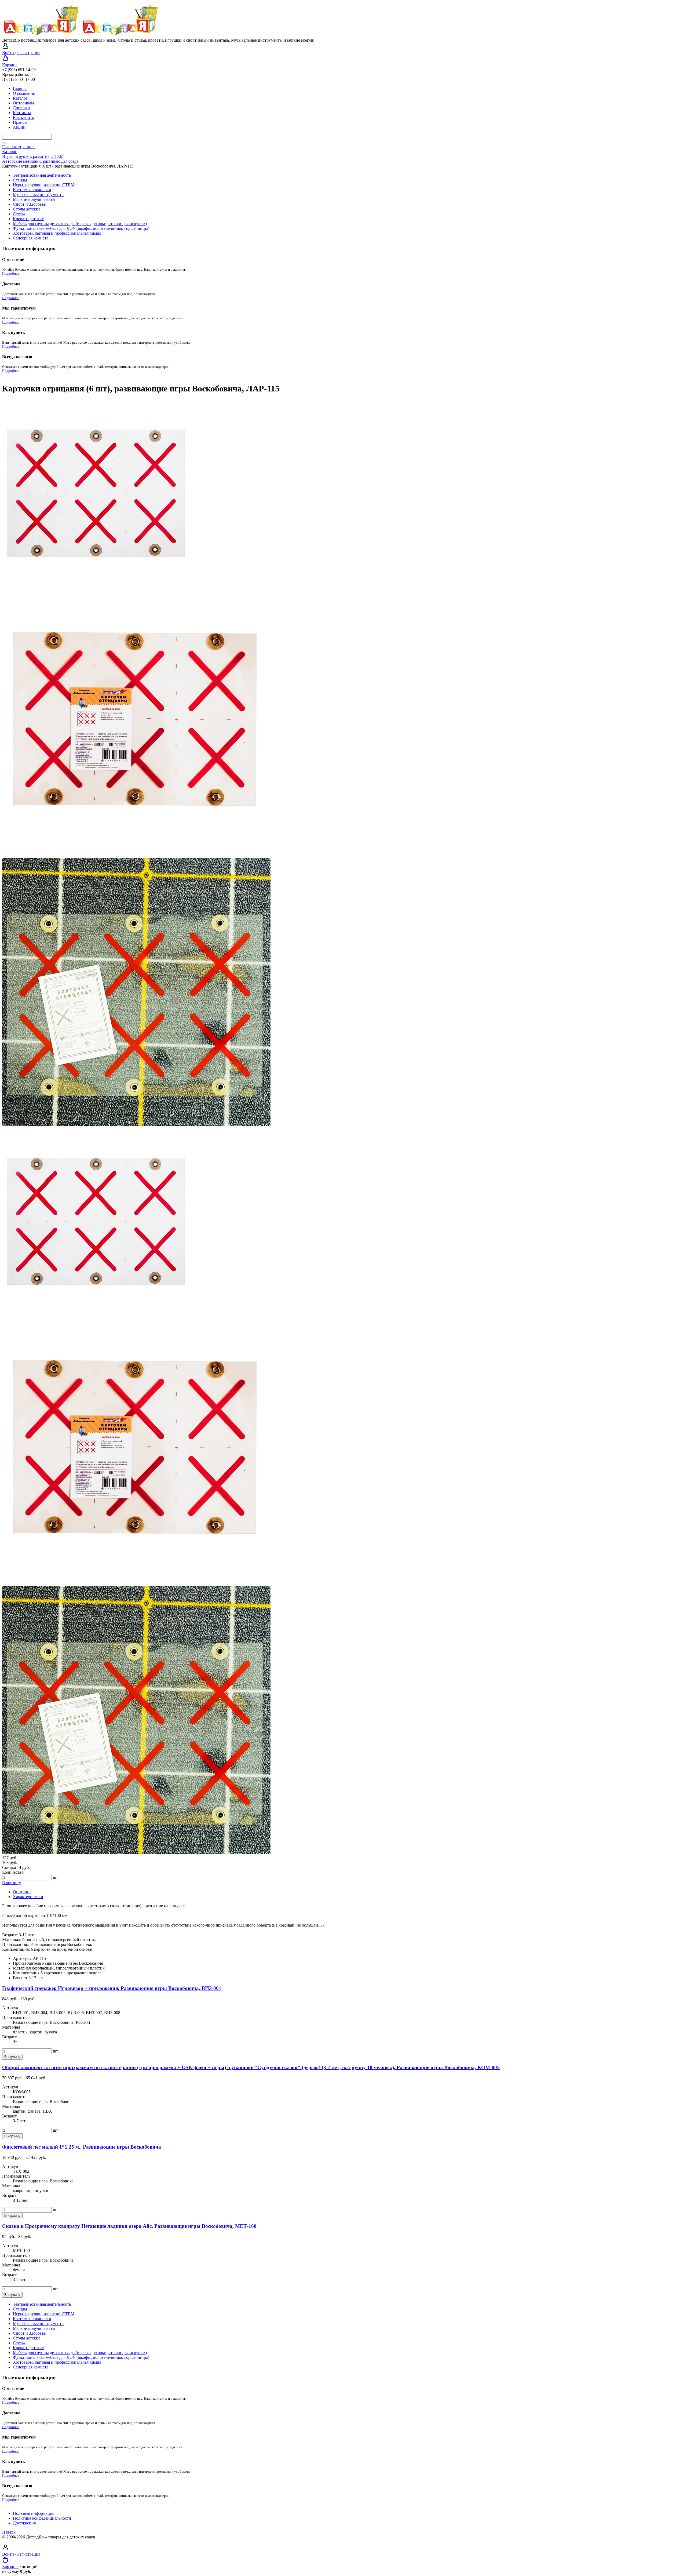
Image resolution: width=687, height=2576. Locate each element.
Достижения (24, 2523)
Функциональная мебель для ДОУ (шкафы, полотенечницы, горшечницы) (81, 228)
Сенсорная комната (31, 238)
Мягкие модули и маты (34, 199)
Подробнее (11, 274)
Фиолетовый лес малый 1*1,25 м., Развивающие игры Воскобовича (82, 2147)
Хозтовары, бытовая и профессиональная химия (57, 233)
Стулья (19, 214)
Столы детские (27, 209)
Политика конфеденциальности (42, 2518)
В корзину (12, 1883)
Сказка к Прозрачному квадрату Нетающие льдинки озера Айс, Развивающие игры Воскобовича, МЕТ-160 (129, 2226)
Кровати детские (28, 219)
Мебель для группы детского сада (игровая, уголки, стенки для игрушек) (80, 224)
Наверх (9, 2532)
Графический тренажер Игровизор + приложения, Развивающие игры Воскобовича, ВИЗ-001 (112, 1988)
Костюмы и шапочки (32, 190)
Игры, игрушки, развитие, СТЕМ (44, 185)
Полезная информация (34, 2513)
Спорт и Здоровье (29, 204)
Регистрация (29, 52)
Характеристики (28, 1897)
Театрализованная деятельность (42, 175)
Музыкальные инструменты (39, 195)
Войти (9, 52)
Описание (22, 1892)
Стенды (20, 180)
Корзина (10, 65)
